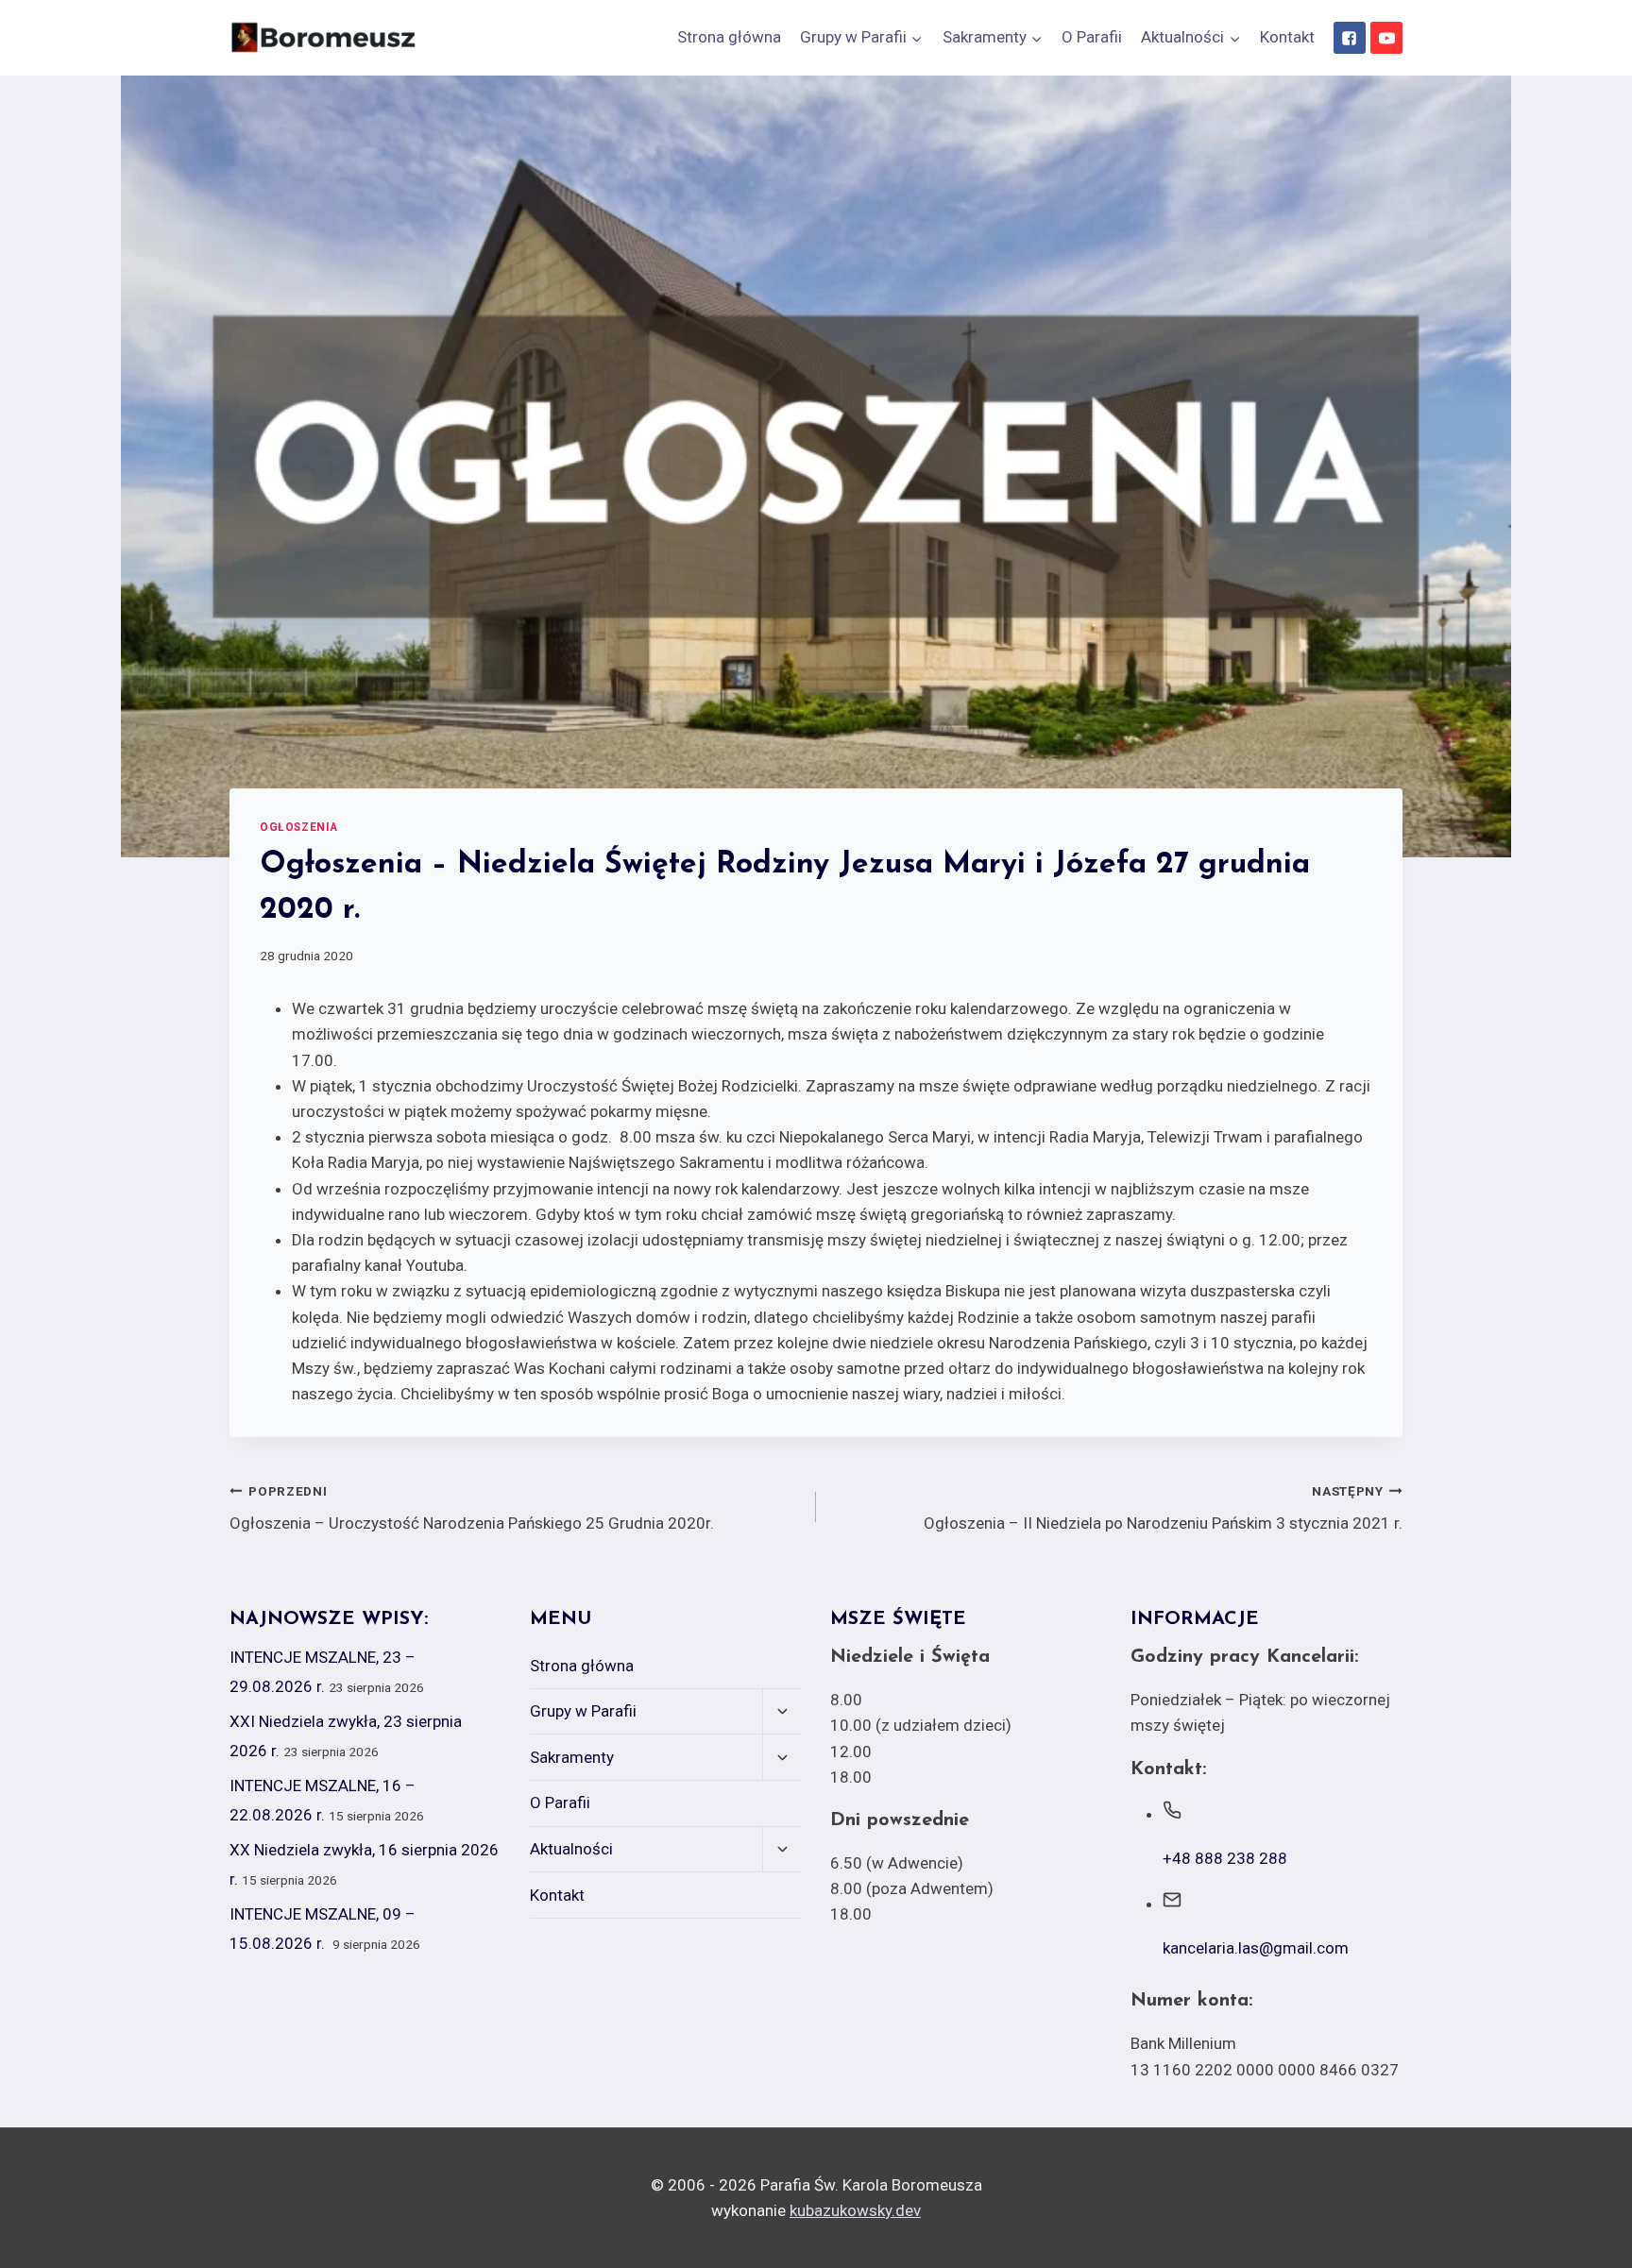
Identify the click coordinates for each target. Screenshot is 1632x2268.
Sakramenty (572, 1757)
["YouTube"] (1386, 38)
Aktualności (571, 1849)
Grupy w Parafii (583, 1711)
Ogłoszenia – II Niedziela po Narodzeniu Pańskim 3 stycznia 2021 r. (1163, 1508)
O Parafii (1092, 37)
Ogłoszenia (299, 827)
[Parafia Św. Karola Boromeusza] (324, 38)
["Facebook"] (1350, 38)
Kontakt (1287, 37)
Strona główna (729, 37)
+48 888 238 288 (1225, 1858)
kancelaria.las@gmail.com (1256, 1948)
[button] (916, 38)
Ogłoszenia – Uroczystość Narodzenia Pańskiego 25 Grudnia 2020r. (472, 1508)
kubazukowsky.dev (855, 2210)
